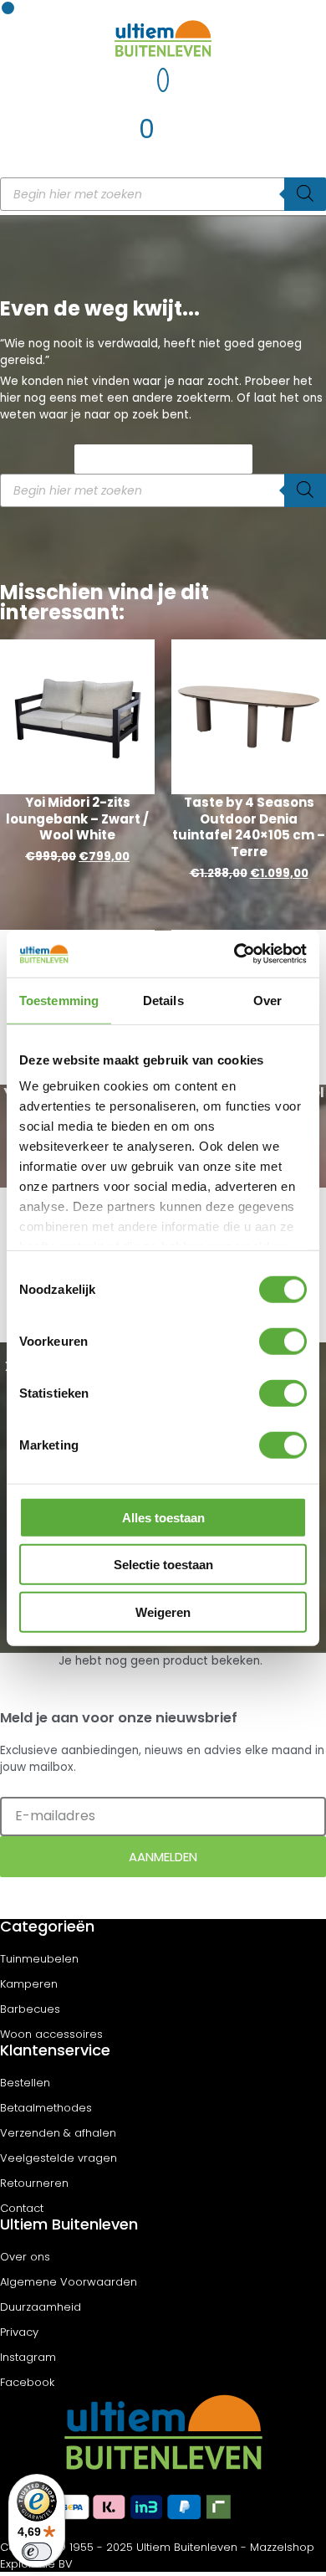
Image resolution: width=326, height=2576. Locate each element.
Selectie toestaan (163, 1565)
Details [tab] (163, 1000)
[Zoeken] (305, 194)
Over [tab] (267, 1000)
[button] (8, 8)
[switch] (283, 1341)
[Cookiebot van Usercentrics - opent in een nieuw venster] (234, 954)
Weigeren (163, 1611)
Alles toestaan (163, 1517)
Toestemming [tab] (59, 1000)
